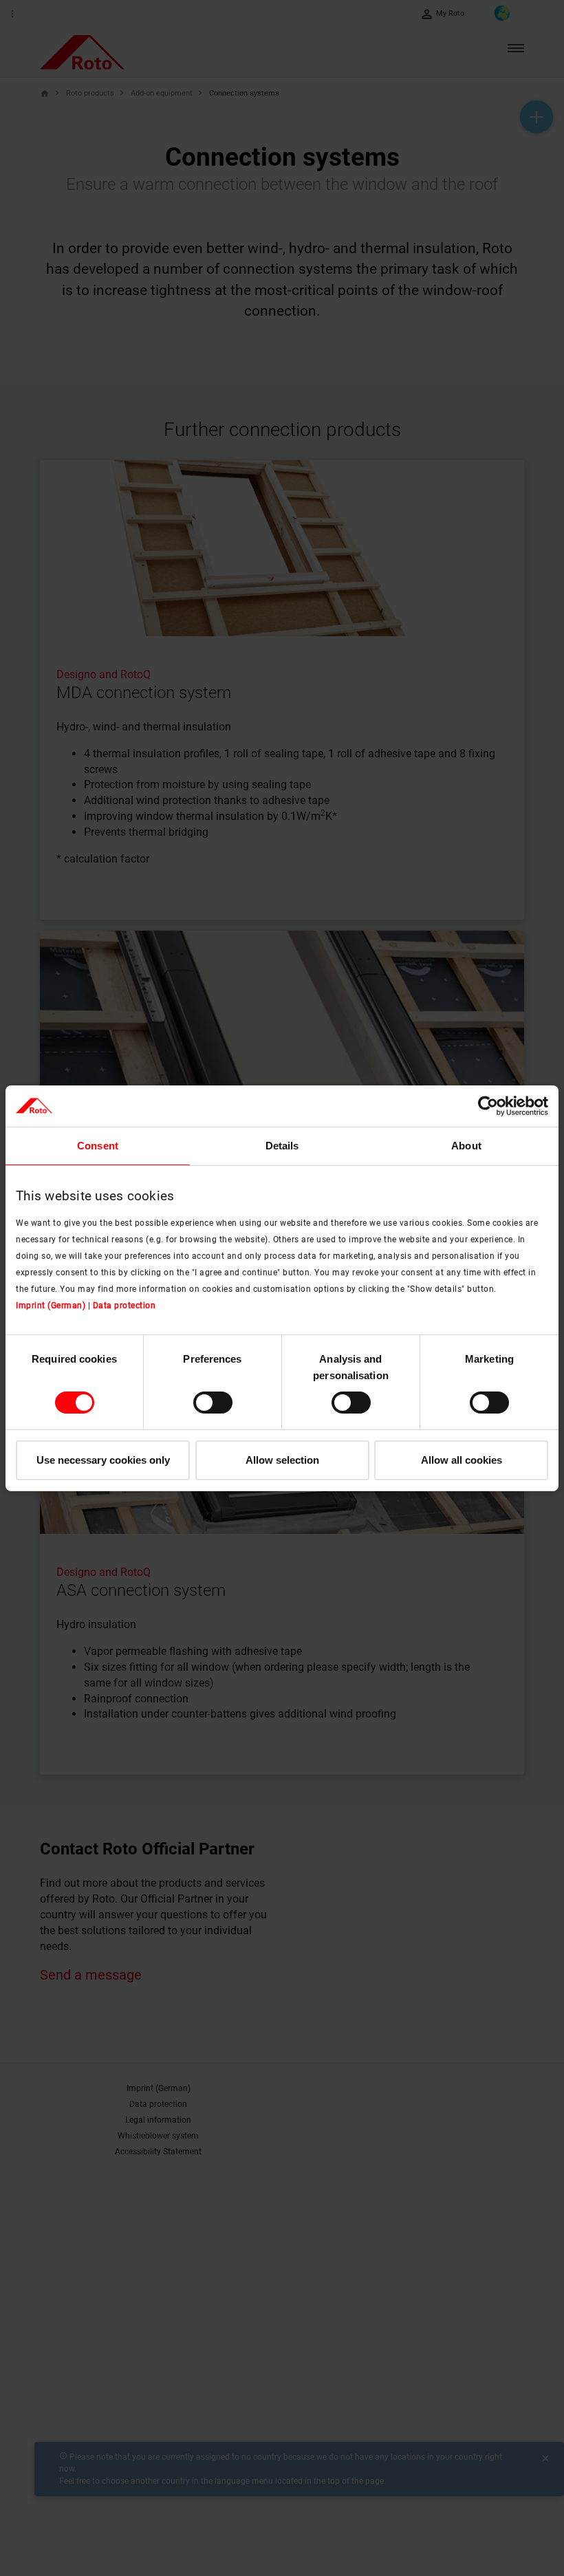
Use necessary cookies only (103, 1460)
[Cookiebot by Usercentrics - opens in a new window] (488, 1105)
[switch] (213, 1403)
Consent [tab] (98, 1145)
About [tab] (466, 1145)
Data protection (124, 1306)
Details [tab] (282, 1145)
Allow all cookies (462, 1460)
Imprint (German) (51, 1306)
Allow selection (282, 1460)
